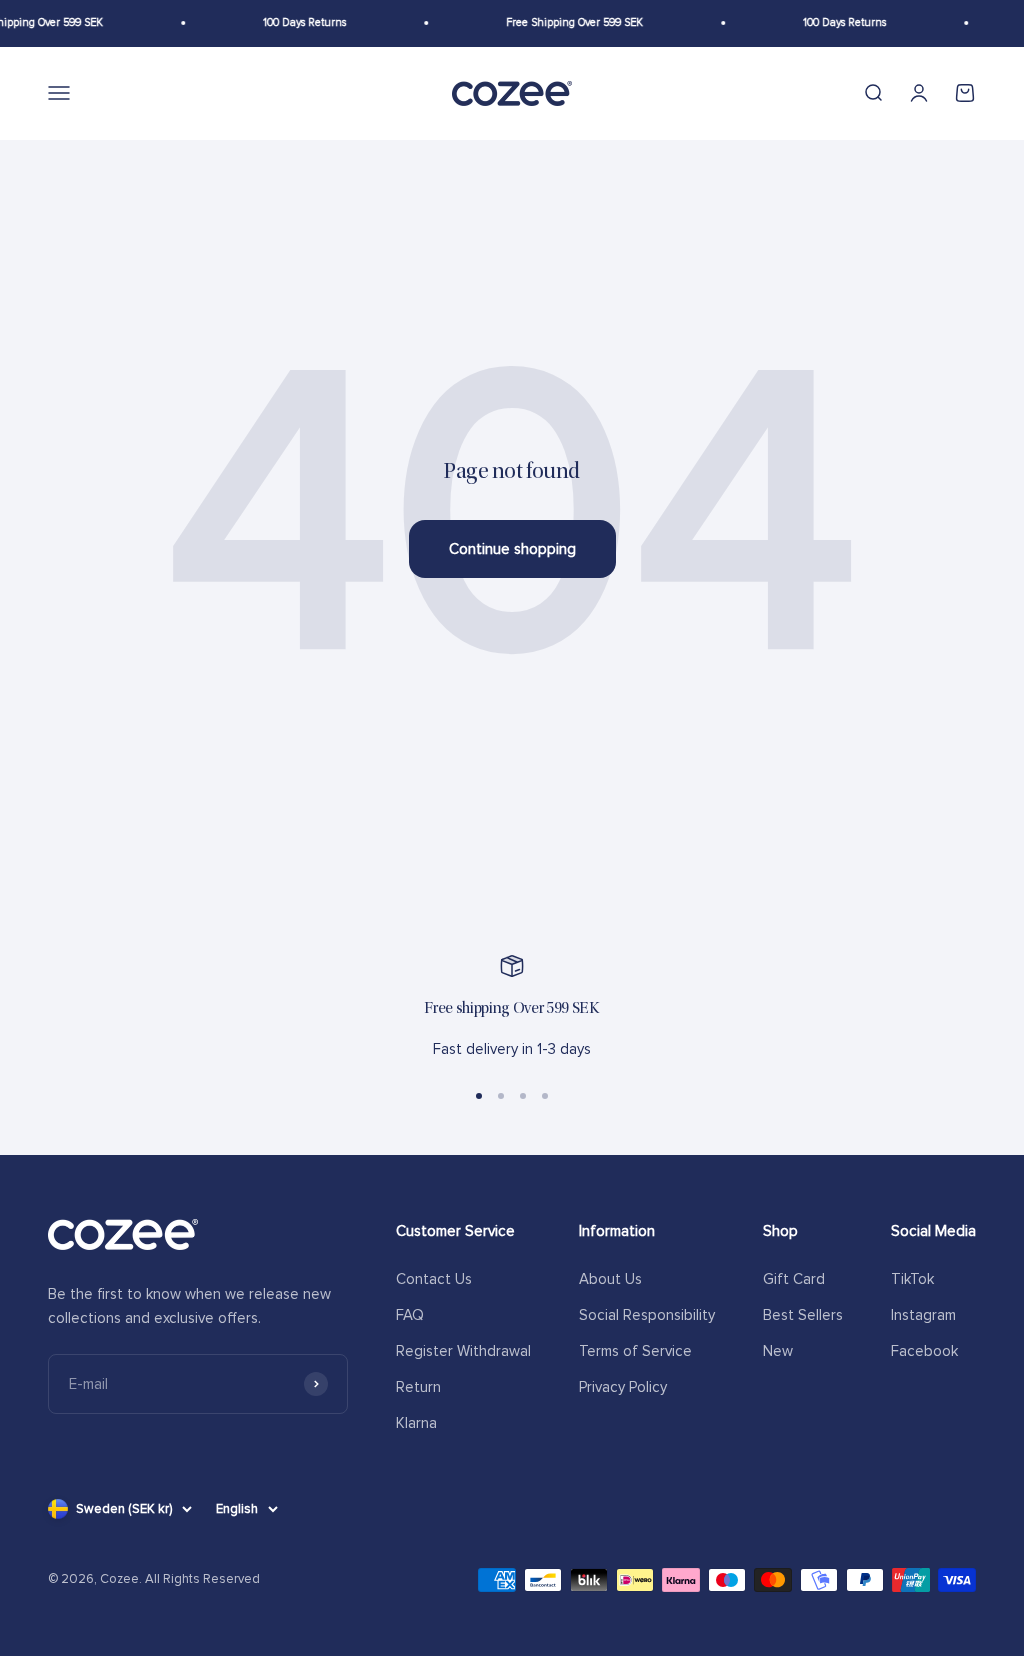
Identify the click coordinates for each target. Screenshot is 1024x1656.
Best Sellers (803, 1315)
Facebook (924, 1351)
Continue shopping (512, 549)
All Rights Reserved (202, 1579)
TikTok (912, 1279)
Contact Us (434, 1279)
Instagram (923, 1315)
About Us (610, 1279)
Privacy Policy (623, 1387)
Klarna (416, 1423)
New (778, 1351)
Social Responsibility (647, 1315)
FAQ (410, 1315)
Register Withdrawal (463, 1351)
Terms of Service (635, 1351)
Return (418, 1387)
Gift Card (794, 1279)
